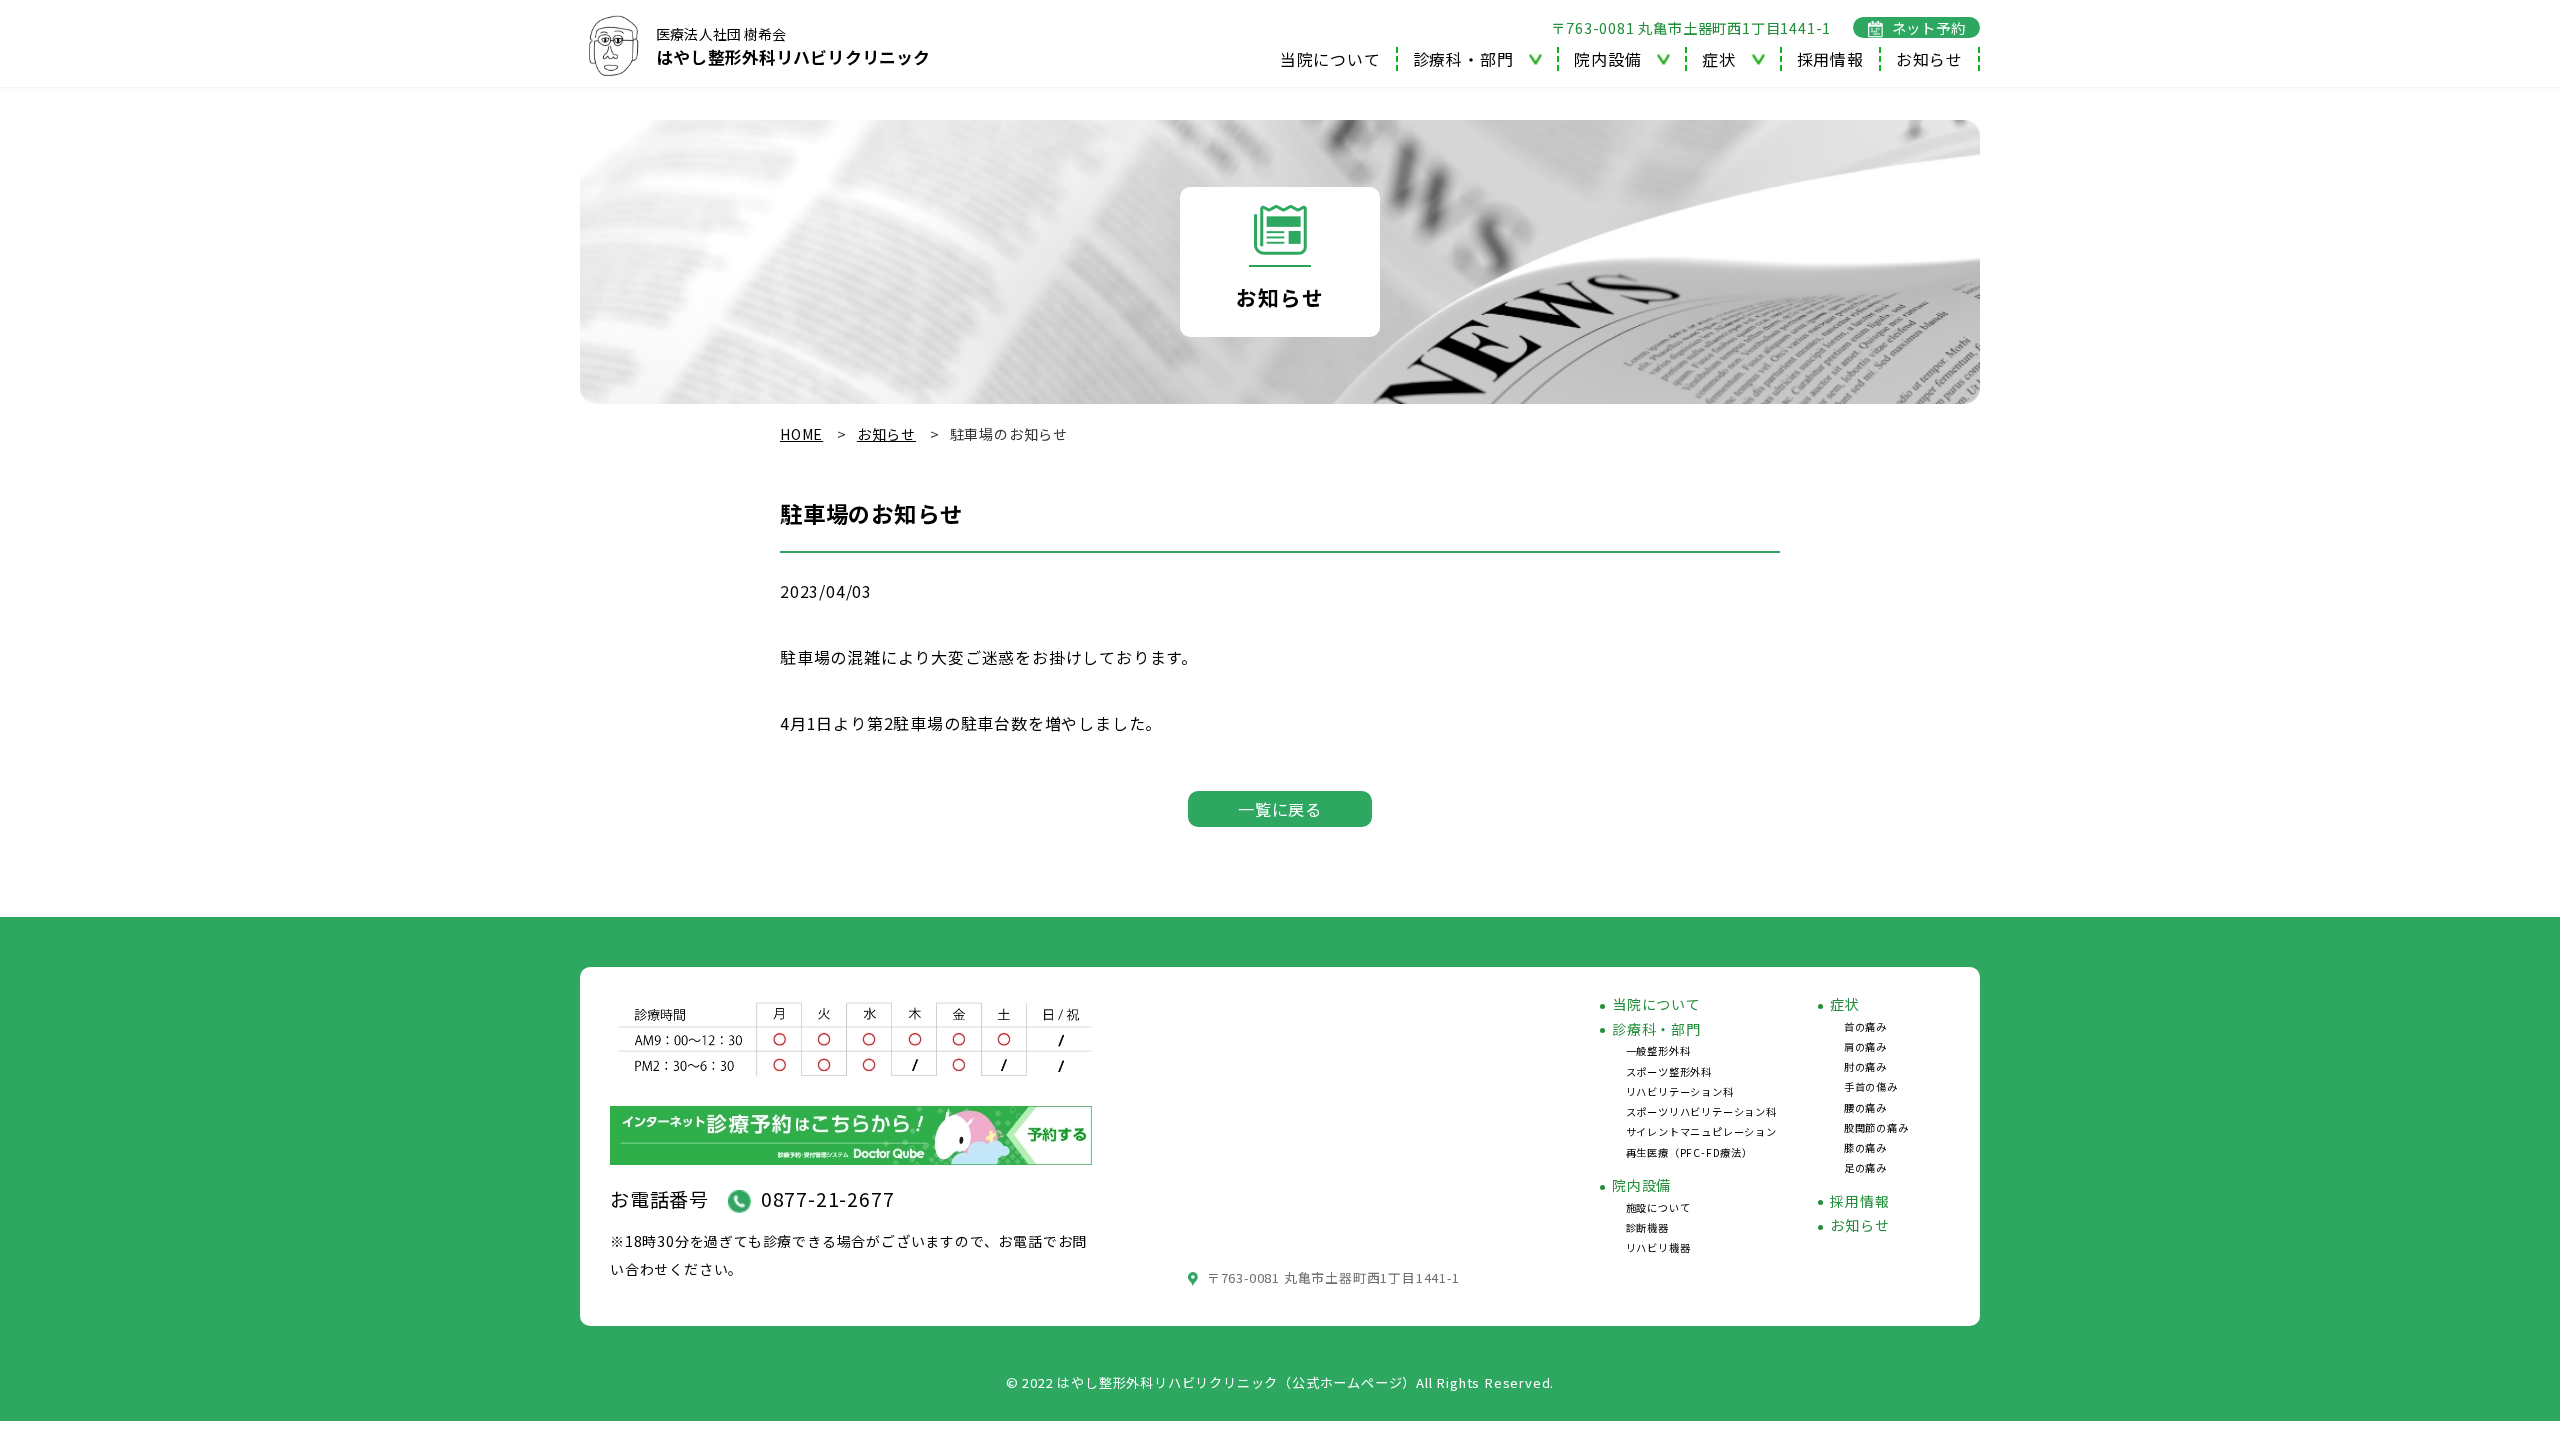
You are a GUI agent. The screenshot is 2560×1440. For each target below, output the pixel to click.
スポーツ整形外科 (1669, 1071)
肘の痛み (1865, 1066)
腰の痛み (1865, 1107)
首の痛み (1865, 1026)
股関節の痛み (1876, 1127)
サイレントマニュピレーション (1701, 1131)
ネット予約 (1929, 27)
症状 (1845, 1004)
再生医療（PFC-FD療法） (1689, 1152)
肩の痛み (1865, 1046)
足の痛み (1865, 1167)
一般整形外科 (1658, 1050)
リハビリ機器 (1658, 1247)
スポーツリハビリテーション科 (1701, 1111)
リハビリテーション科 (1680, 1091)
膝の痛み (1865, 1147)
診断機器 (1647, 1227)
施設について (1658, 1207)
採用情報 (1830, 59)
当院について (1330, 59)
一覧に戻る (1280, 809)
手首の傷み (1871, 1086)
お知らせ (1929, 59)
